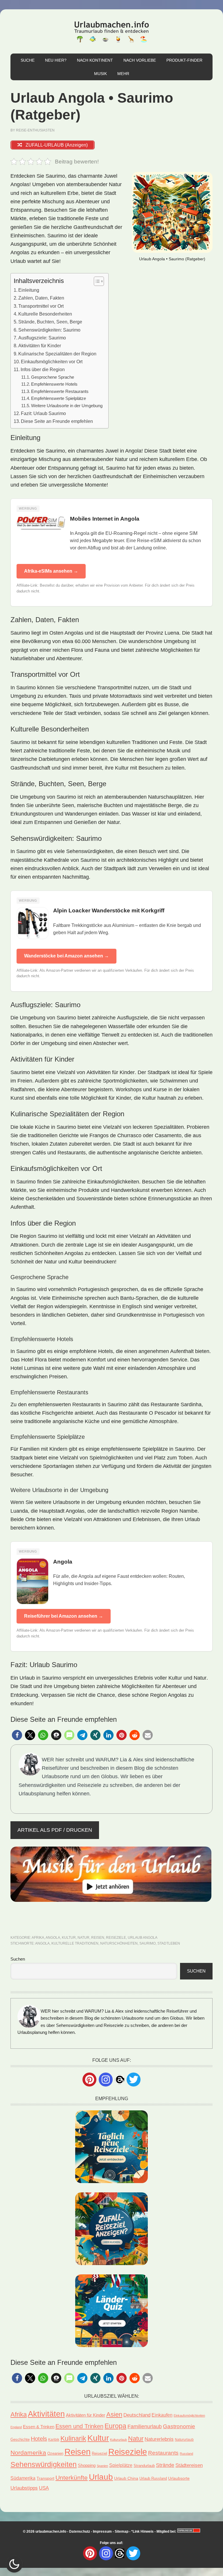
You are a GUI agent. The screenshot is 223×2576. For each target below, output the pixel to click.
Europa (115, 2426)
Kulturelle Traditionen (75, 1943)
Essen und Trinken (79, 2426)
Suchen (18, 1959)
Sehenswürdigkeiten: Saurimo (49, 330)
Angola (53, 1938)
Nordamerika (28, 2453)
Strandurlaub (144, 2466)
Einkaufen (162, 2415)
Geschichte (20, 2439)
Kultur (69, 1938)
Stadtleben (169, 1943)
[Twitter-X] (134, 2080)
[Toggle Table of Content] (96, 281)
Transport (45, 2478)
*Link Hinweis (142, 2532)
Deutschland (137, 2415)
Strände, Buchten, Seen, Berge (50, 322)
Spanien (102, 2466)
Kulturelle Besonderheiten (45, 314)
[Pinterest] (89, 2080)
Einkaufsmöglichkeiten (189, 2415)
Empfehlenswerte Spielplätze (59, 398)
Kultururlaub (118, 2440)
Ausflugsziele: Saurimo (42, 338)
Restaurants (163, 2453)
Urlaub (101, 2477)
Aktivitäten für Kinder (40, 346)
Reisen (98, 1938)
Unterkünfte (72, 2478)
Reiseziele (116, 1938)
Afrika (38, 1938)
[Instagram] (106, 2080)
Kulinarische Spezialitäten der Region (57, 354)
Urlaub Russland (153, 2478)
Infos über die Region (43, 369)
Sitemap (122, 2532)
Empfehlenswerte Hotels (54, 384)
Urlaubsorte (179, 2478)
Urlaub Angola (143, 1938)
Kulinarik (73, 2438)
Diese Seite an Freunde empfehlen (57, 421)
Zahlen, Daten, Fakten (41, 298)
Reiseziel (99, 2453)
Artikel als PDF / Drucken (55, 1830)
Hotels (39, 2439)
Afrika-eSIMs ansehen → (51, 571)
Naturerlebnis (159, 2439)
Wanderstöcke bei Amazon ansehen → (66, 956)
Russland (186, 2454)
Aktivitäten (46, 2414)
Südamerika (23, 2478)
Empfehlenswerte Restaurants (60, 391)
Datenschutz (80, 2532)
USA (44, 2488)
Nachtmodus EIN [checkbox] (14, 2564)
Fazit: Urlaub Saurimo (43, 413)
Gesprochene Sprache (53, 377)
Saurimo (148, 1943)
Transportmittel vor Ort (41, 306)
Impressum (102, 2532)
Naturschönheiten (119, 1943)
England (16, 2427)
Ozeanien (55, 2454)
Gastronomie (179, 2426)
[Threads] (120, 2079)
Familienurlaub (145, 2427)
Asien (114, 2414)
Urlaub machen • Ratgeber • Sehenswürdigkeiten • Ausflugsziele (111, 31)
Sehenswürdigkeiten (44, 2464)
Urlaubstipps (24, 2488)
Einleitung (29, 290)
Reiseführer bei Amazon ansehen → (64, 1616)
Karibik (54, 2440)
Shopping (87, 2465)
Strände (165, 2465)
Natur (83, 1938)
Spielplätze (121, 2465)
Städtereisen (189, 2465)
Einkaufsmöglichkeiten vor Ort (52, 362)
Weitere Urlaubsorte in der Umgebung (67, 406)
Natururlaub (184, 2439)
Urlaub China (126, 2478)
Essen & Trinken (39, 2427)
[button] (17, 1735)
